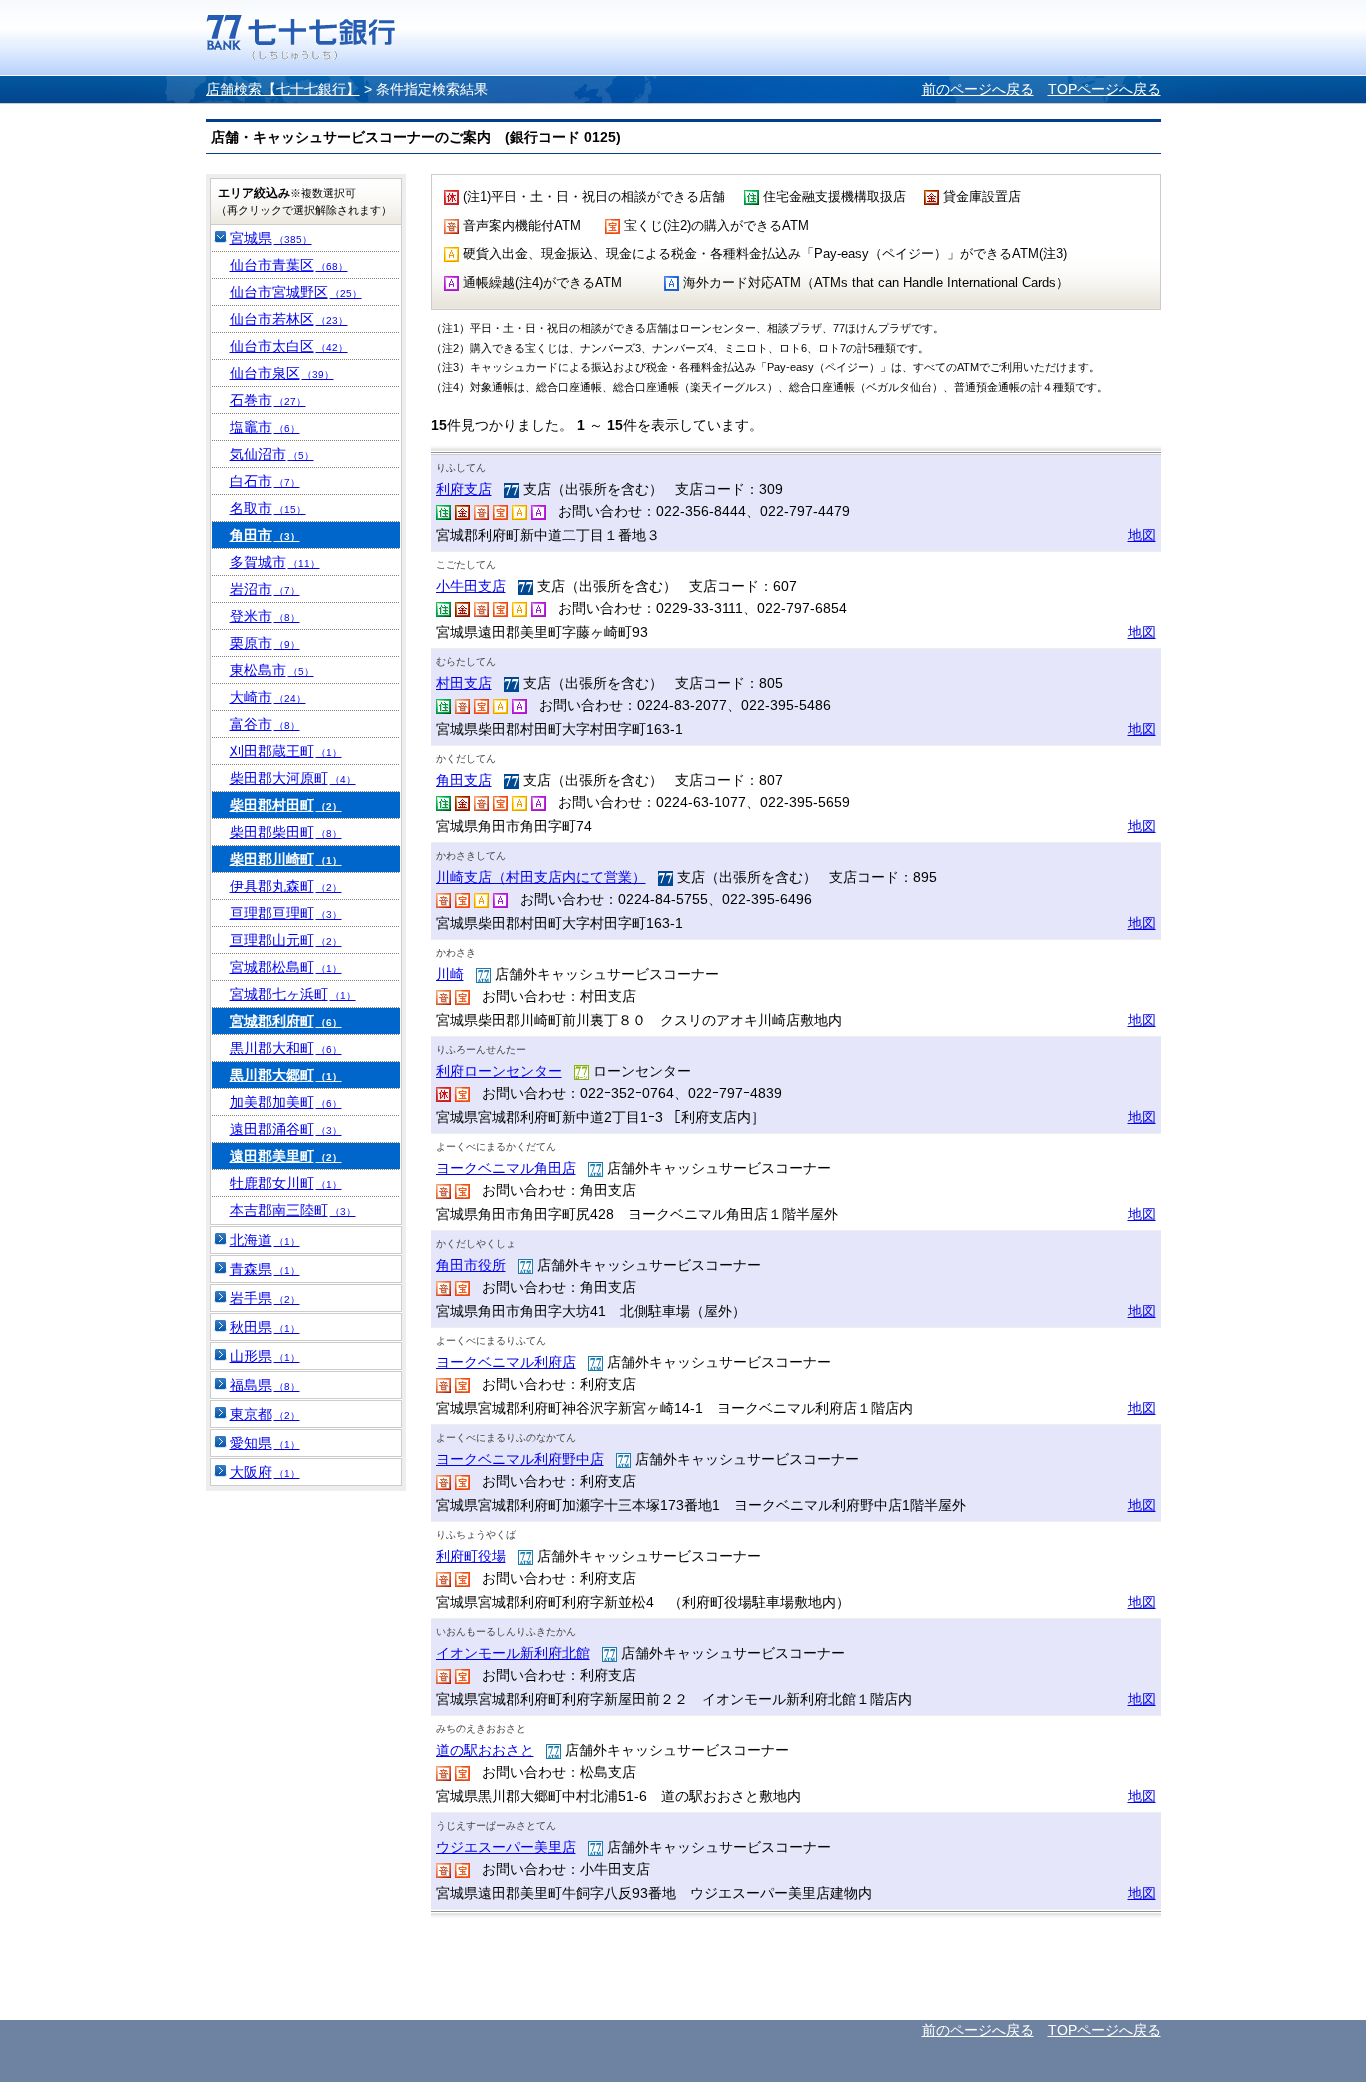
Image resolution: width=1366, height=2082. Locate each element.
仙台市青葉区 (289, 265)
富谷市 (265, 724)
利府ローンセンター (499, 1071)
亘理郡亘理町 (286, 913)
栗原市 (265, 643)
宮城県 (271, 238)
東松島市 (272, 670)
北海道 (265, 1240)
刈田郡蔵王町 (286, 751)
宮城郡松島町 (286, 967)
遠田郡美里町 (286, 1156)
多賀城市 (275, 562)
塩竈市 (265, 427)
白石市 (265, 481)
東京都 (265, 1414)
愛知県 (265, 1443)
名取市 (268, 508)
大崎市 (268, 697)
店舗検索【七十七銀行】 (283, 89)
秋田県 (265, 1327)
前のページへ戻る (978, 89)
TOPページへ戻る (1104, 89)
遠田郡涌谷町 (286, 1129)
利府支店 (464, 489)
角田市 (265, 535)
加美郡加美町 (286, 1102)
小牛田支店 (471, 586)
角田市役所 (471, 1265)
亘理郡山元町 (286, 940)
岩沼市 (265, 589)
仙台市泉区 (282, 373)
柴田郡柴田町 (286, 832)
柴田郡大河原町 (293, 778)
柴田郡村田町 (286, 805)
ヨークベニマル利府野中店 (520, 1459)
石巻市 (268, 400)
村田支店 (464, 683)
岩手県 (265, 1298)
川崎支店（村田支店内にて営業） (541, 877)
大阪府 (265, 1472)
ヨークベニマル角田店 (506, 1168)
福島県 (265, 1385)
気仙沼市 (272, 454)
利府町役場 (471, 1556)
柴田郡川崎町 (286, 859)
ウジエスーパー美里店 (506, 1847)
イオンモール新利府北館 (513, 1653)
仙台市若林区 (289, 319)
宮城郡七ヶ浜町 (293, 994)
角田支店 (464, 780)
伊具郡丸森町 (286, 886)
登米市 (265, 616)
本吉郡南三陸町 (293, 1210)
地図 (1142, 535)
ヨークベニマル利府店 (506, 1362)
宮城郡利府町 (286, 1021)
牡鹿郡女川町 (286, 1183)
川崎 (450, 974)
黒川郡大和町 (286, 1048)
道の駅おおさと (485, 1750)
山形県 (265, 1356)
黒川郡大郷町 (286, 1075)
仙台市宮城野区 (296, 292)
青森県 (265, 1269)
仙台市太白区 (289, 346)
